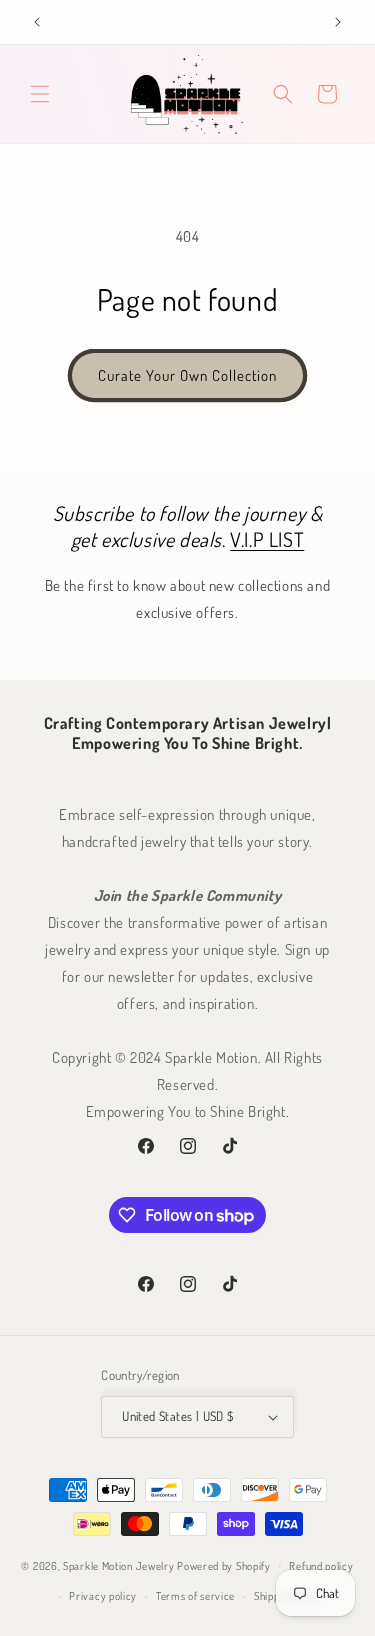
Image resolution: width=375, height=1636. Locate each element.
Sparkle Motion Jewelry (118, 1565)
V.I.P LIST (267, 539)
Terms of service (195, 1596)
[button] (40, 94)
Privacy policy (103, 1596)
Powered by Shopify (224, 1565)
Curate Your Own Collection (187, 375)
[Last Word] (37, 22)
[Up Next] (338, 22)
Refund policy (321, 1566)
